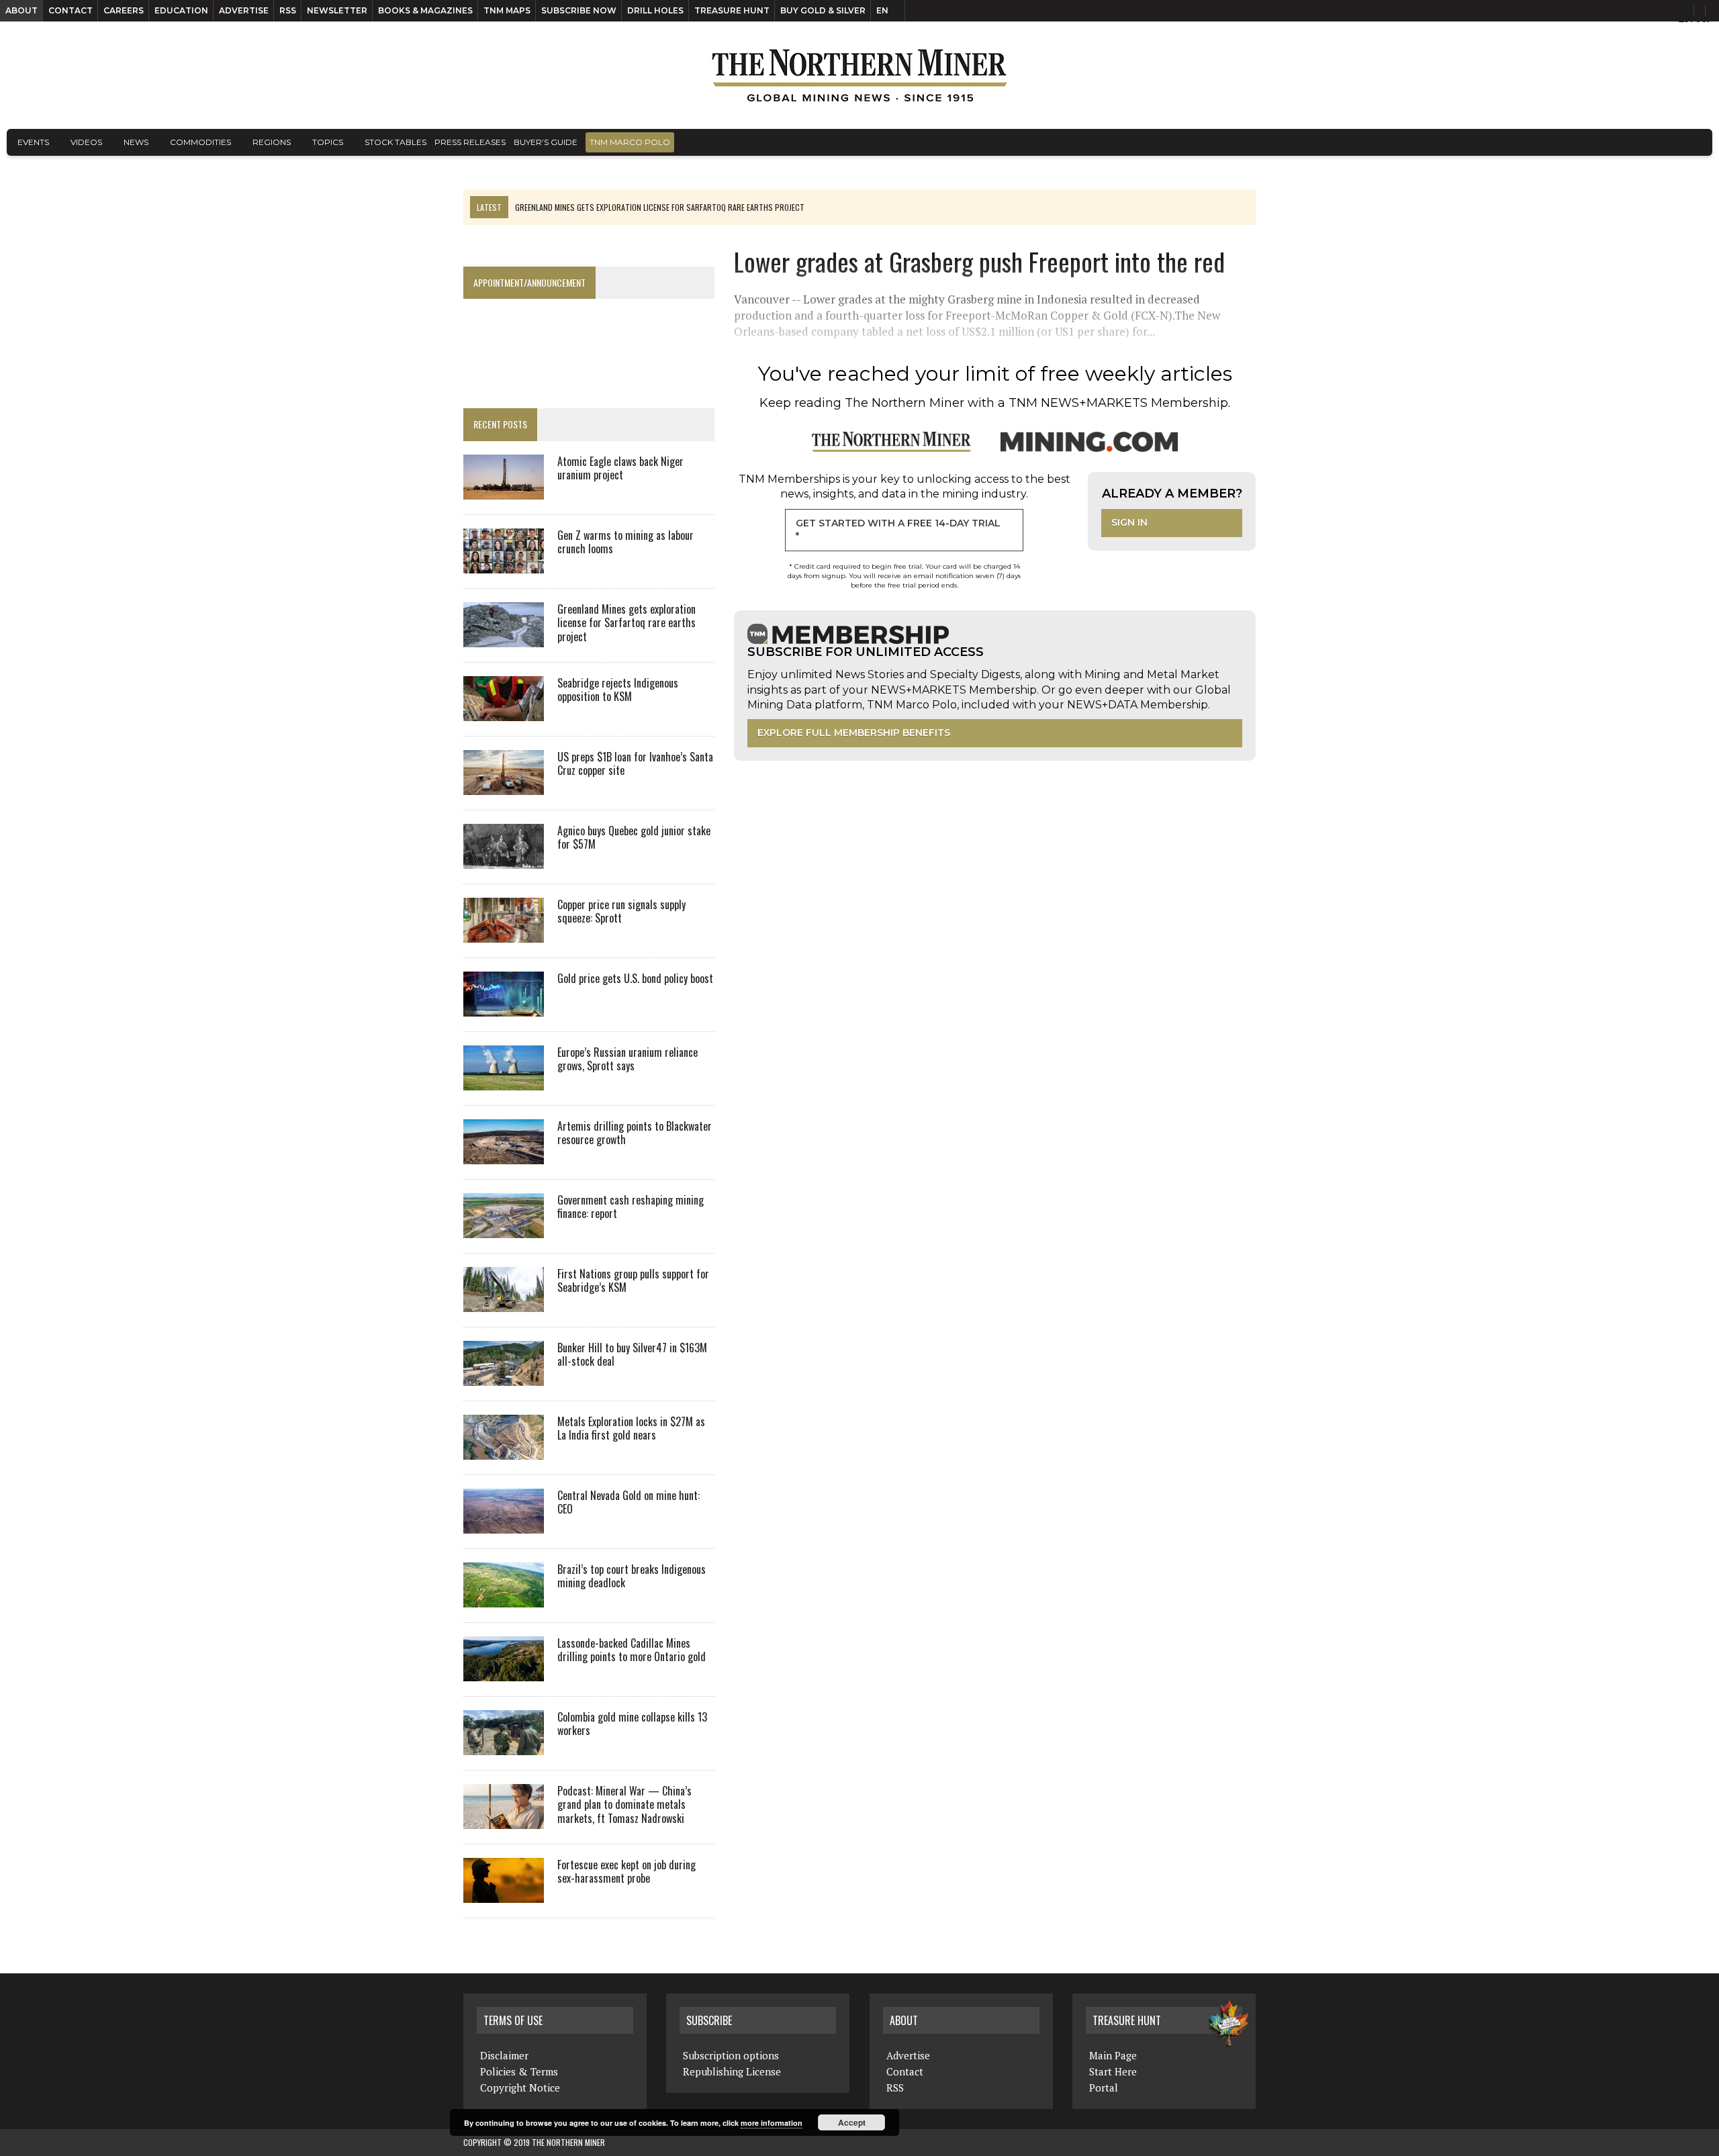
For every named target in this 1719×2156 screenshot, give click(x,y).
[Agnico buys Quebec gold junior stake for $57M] (504, 859)
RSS (288, 10)
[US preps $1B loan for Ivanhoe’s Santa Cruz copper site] (504, 786)
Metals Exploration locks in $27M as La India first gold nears (631, 1428)
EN (882, 10)
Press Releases (470, 142)
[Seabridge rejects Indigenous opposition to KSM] (504, 712)
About (21, 10)
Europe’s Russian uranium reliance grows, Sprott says (628, 1059)
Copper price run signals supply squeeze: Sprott (621, 911)
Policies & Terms (519, 2071)
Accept (852, 2122)
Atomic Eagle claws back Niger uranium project (620, 468)
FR (1703, 18)
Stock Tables (396, 142)
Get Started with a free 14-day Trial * (898, 530)
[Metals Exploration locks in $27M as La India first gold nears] (504, 1450)
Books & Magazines (425, 10)
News (136, 142)
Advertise (244, 10)
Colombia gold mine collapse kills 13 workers (632, 1724)
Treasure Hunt (732, 10)
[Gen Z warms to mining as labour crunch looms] (504, 564)
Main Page (1113, 2055)
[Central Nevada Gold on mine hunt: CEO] (504, 1524)
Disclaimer (504, 2055)
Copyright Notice (520, 2088)
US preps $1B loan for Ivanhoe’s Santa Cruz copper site (635, 764)
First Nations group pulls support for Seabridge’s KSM (633, 1281)
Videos (86, 142)
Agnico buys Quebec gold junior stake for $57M (634, 838)
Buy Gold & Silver (823, 10)
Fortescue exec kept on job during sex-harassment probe (626, 1872)
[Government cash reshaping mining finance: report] (504, 1229)
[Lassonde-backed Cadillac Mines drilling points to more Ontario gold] (504, 1672)
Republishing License (732, 2071)
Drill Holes (655, 10)
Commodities (200, 142)
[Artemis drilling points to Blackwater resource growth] (504, 1155)
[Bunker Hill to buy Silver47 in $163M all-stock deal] (504, 1376)
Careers (124, 10)
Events (33, 142)
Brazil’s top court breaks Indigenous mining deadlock (632, 1576)
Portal (1104, 2088)
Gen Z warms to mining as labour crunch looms (625, 542)
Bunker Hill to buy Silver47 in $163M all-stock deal (632, 1355)
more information (772, 2123)
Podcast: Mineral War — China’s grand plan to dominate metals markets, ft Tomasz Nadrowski (624, 1805)
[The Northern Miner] (859, 75)
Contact (71, 10)
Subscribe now (579, 10)
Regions (272, 142)
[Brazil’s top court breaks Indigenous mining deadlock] (504, 1598)
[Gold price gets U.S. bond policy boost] (504, 1007)
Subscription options (731, 2055)
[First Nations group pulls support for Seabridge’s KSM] (504, 1303)
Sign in (1129, 522)
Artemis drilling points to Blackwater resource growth (635, 1133)
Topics (328, 142)
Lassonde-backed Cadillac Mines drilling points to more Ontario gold (632, 1650)
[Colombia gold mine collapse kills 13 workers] (504, 1746)
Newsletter (337, 10)
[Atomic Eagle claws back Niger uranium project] (504, 490)
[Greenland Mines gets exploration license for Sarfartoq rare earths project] (504, 638)
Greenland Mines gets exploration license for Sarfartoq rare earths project (626, 623)
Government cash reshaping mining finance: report (631, 1207)
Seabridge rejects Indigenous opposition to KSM (618, 690)
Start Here (1113, 2071)
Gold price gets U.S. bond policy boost (635, 978)
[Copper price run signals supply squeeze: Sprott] (504, 933)
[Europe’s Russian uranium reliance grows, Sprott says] (504, 1081)
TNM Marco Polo (630, 142)
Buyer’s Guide (546, 142)
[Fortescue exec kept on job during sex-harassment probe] (504, 1893)
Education (181, 10)
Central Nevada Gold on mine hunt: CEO (629, 1502)
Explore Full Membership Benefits (854, 733)
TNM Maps (507, 10)
